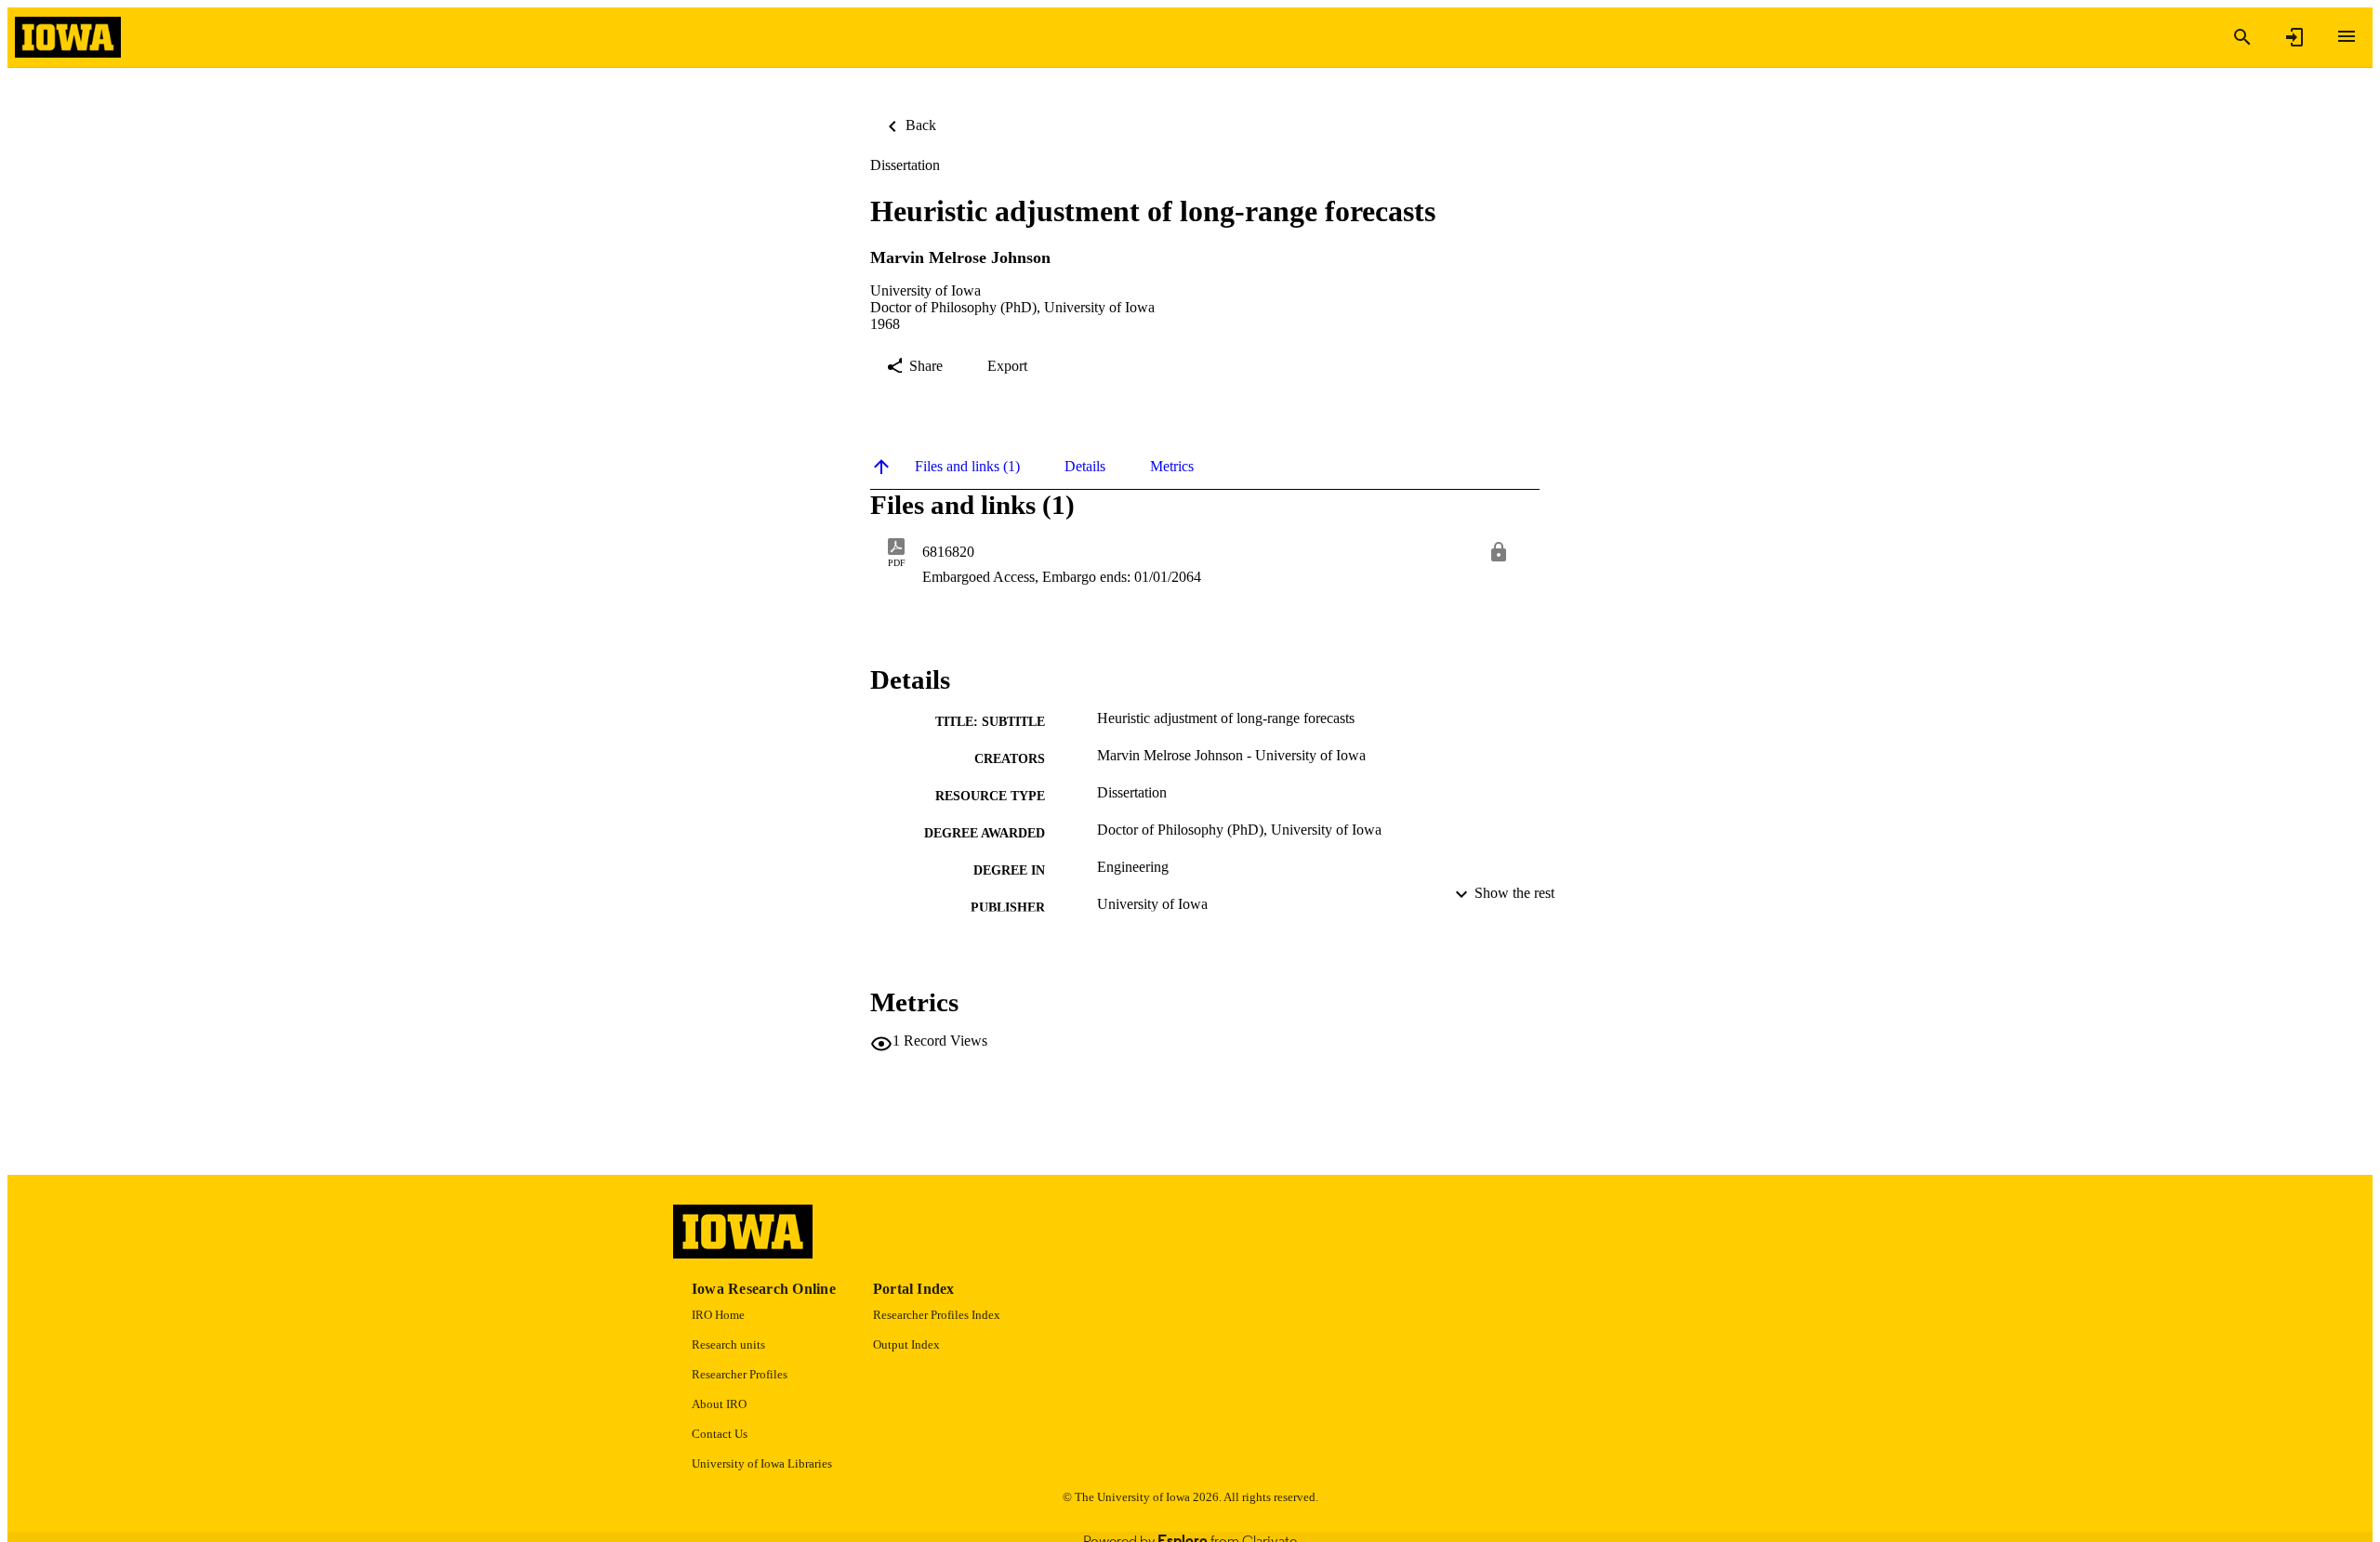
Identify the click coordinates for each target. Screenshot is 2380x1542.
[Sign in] (2294, 37)
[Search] (2242, 37)
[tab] (967, 467)
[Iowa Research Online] (68, 38)
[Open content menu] (2347, 36)
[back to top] (881, 467)
